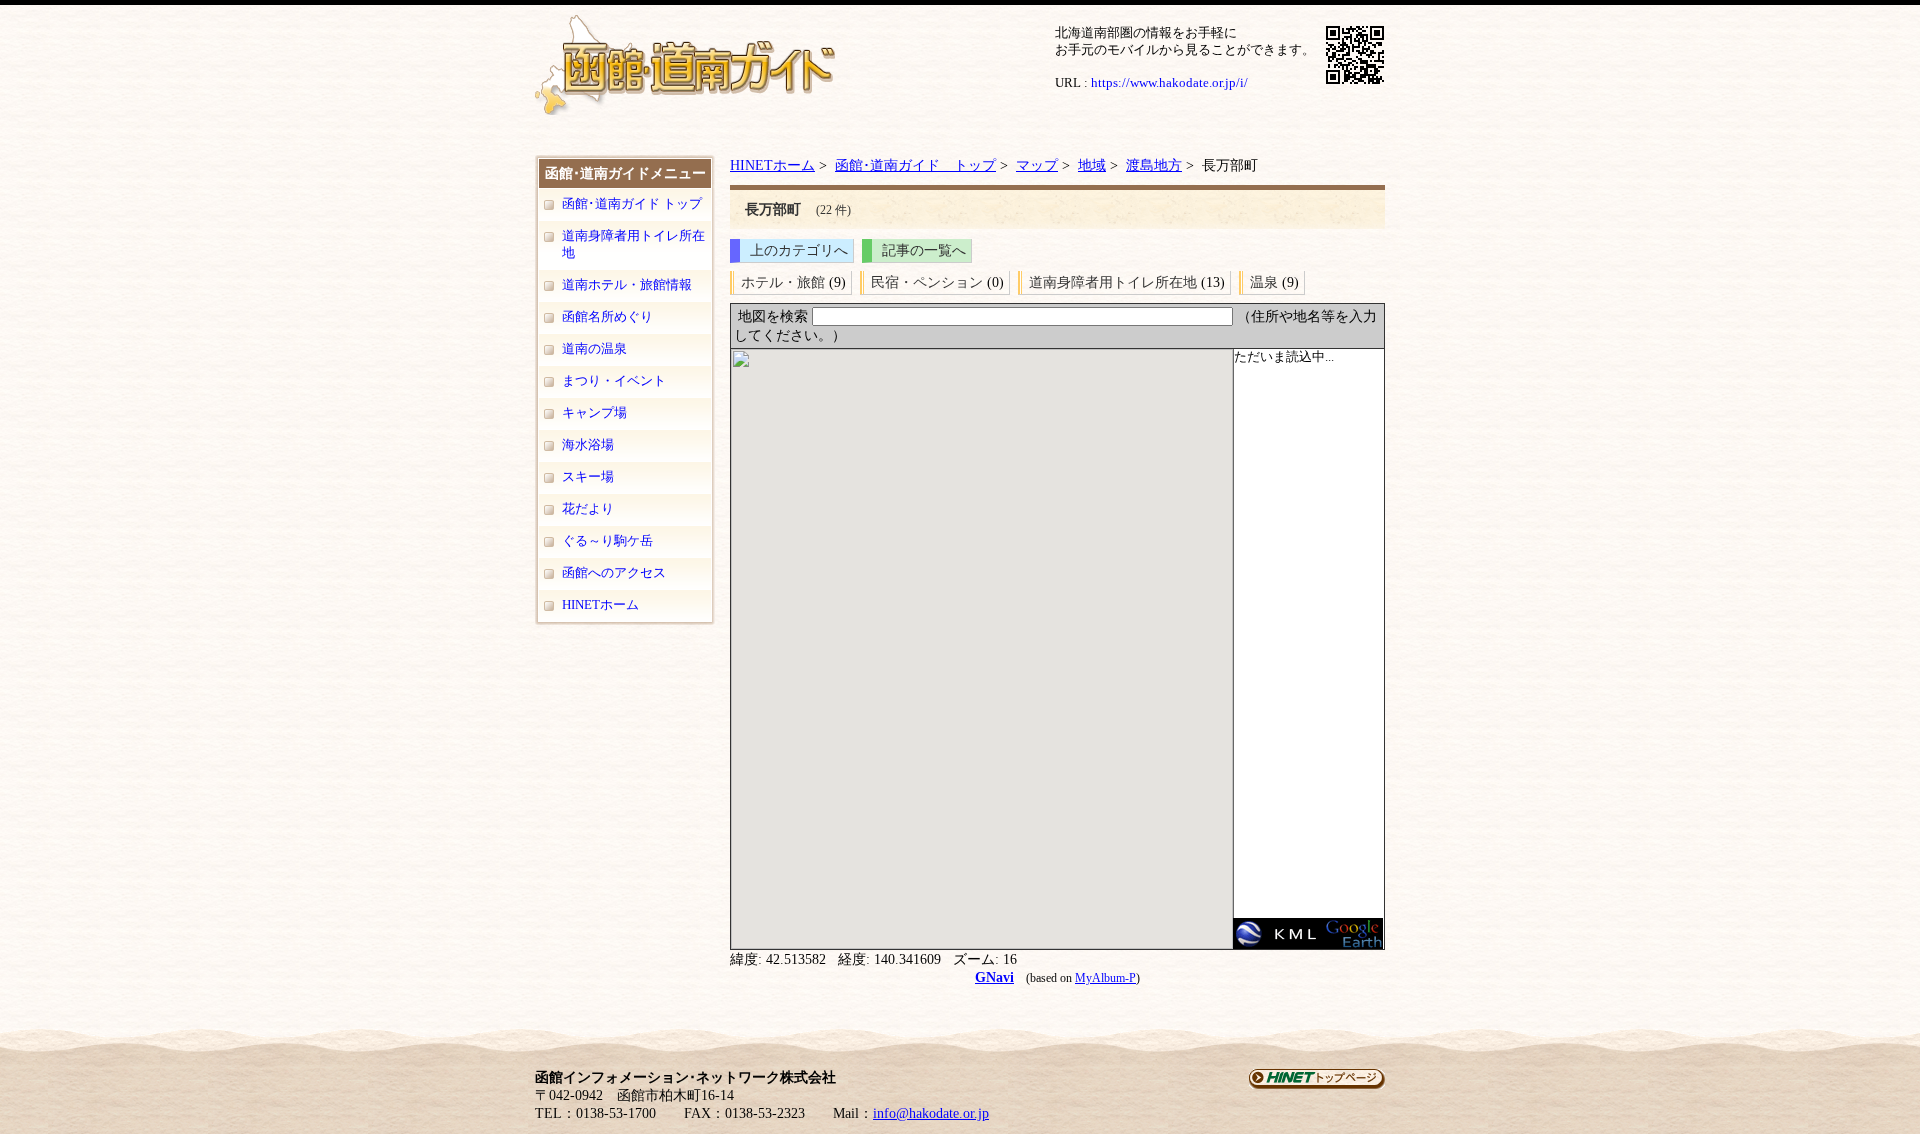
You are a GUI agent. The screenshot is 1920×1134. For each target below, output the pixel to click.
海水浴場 (588, 444)
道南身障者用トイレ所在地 (633, 244)
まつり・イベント (614, 380)
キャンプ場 (594, 412)
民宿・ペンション (927, 282)
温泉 (1264, 282)
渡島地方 (1154, 165)
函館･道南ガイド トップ (632, 203)
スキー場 (588, 476)
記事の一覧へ (924, 250)
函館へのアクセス (614, 572)
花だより (588, 508)
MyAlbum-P (1105, 978)
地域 (1092, 165)
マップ (1037, 165)
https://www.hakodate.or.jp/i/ (1169, 82)
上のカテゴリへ (799, 250)
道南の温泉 (594, 348)
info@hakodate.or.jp (931, 1113)
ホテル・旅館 (783, 282)
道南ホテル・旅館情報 (627, 284)
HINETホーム (600, 604)
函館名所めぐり (607, 316)
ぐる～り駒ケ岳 (607, 540)
